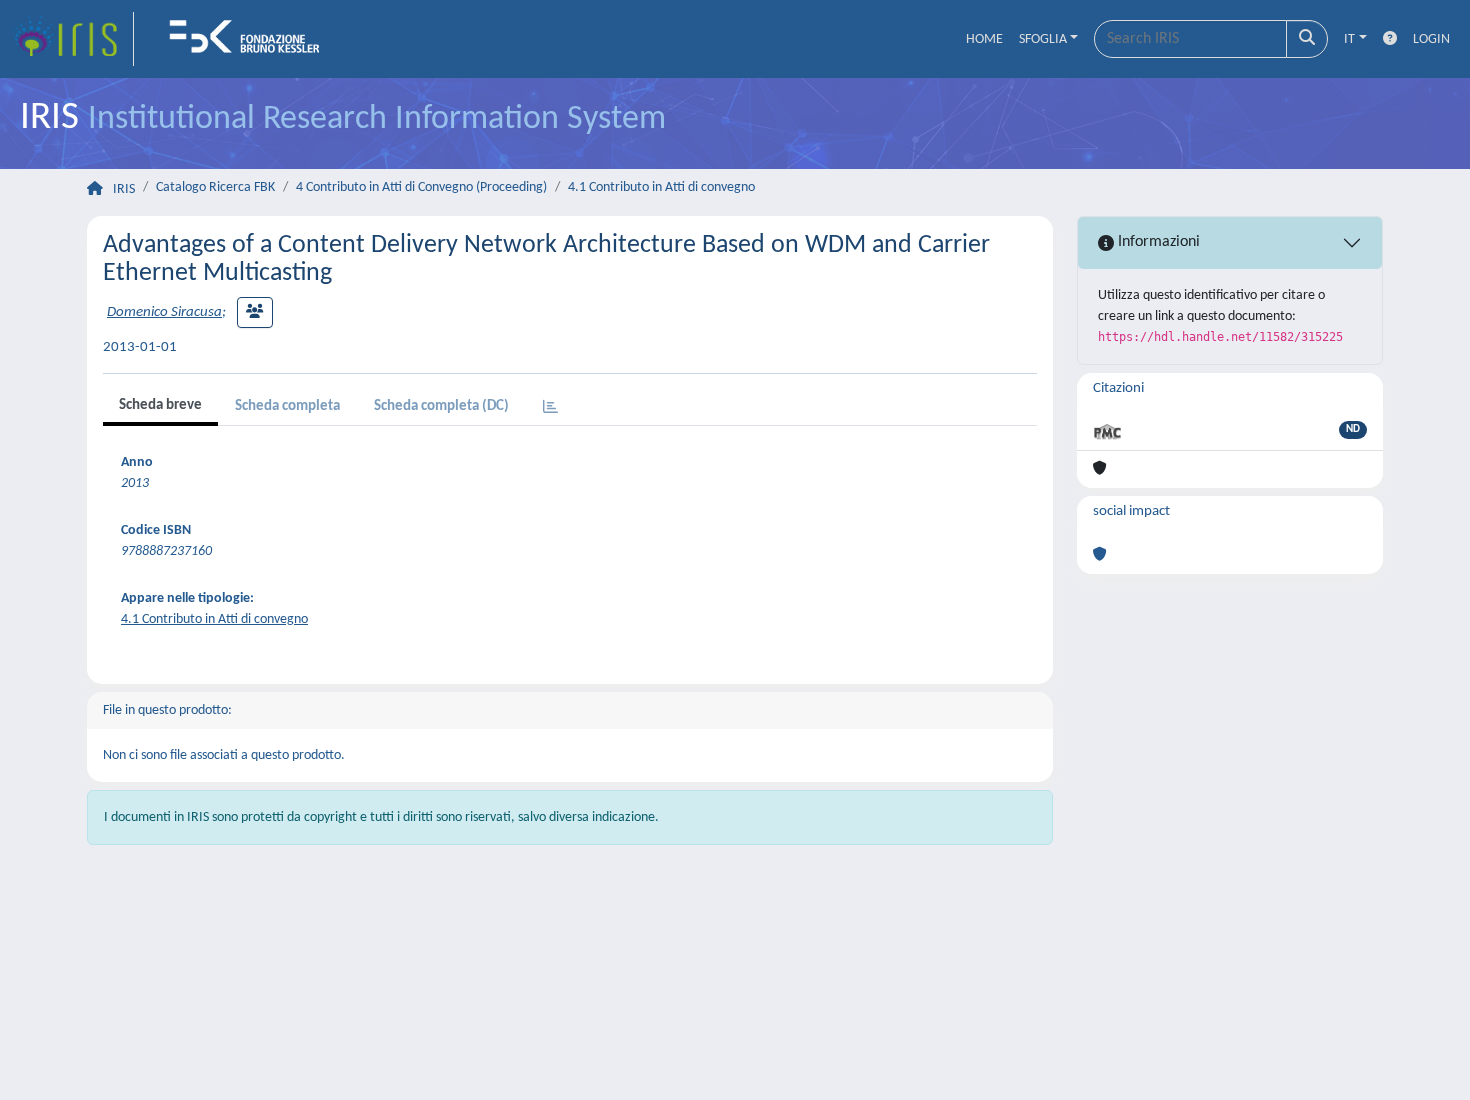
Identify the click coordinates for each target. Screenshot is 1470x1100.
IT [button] (1349, 39)
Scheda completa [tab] (287, 406)
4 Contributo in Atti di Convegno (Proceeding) (421, 187)
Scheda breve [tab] (160, 405)
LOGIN (1431, 39)
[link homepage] (73, 39)
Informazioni (1157, 242)
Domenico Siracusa (164, 312)
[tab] (550, 408)
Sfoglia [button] (1043, 39)
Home (984, 39)
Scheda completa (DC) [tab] (441, 406)
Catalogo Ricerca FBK (215, 187)
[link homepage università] (251, 39)
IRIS (124, 189)
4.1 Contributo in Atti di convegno (661, 187)
